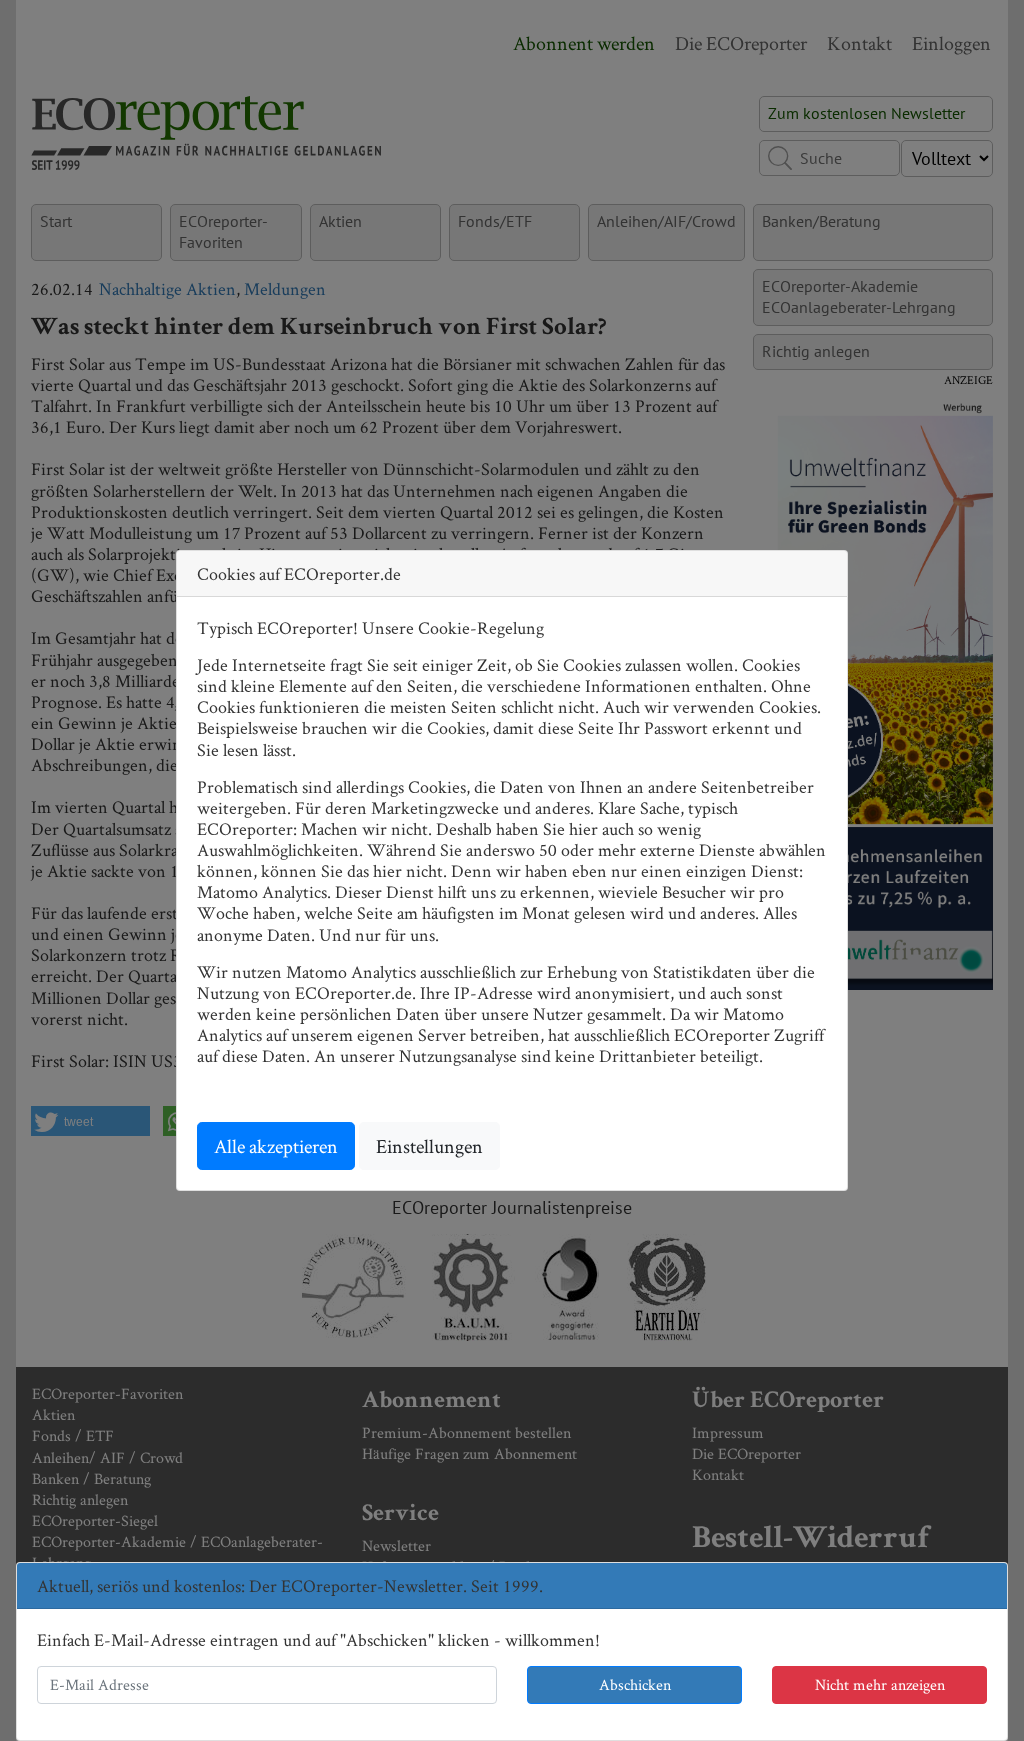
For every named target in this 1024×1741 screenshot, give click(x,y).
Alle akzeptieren (276, 1146)
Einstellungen (429, 1146)
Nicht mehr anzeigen (880, 1684)
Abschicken (635, 1684)
